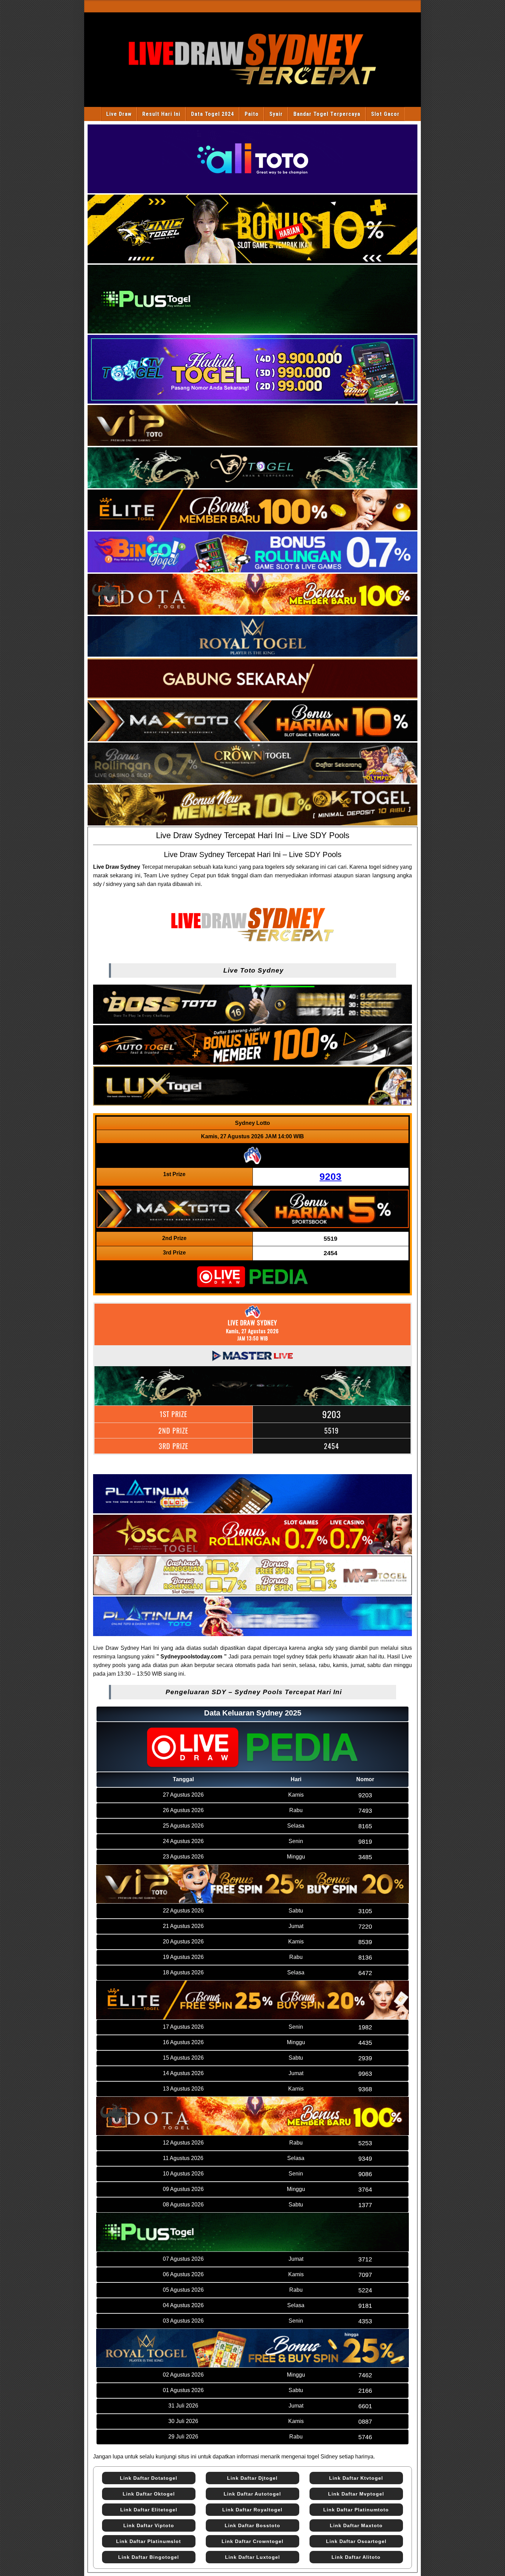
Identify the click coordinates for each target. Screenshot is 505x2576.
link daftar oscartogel (356, 2541)
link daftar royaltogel (252, 2510)
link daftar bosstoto (252, 2525)
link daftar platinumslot (149, 2541)
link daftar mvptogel (356, 2494)
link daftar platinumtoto (356, 2510)
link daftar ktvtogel (356, 2478)
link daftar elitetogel (149, 2510)
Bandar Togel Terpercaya (327, 114)
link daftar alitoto (356, 2557)
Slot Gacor (385, 114)
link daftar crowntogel (252, 2541)
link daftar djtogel (252, 2478)
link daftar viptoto (149, 2525)
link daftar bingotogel (149, 2557)
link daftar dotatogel (149, 2478)
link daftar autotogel (252, 2494)
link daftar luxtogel (252, 2557)
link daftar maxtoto (356, 2525)
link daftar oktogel (149, 2494)
